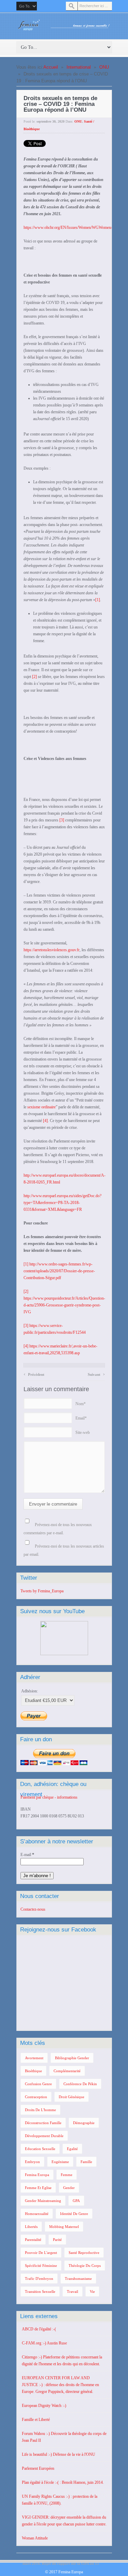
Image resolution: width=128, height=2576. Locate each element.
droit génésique (72, 2097)
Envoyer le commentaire (53, 1504)
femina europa (37, 2175)
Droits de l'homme (40, 2110)
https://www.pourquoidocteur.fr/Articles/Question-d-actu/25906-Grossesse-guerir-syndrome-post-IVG (64, 1305)
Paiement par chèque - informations (49, 1797)
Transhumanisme (78, 2279)
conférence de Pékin (80, 2084)
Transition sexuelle (40, 2291)
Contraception (36, 2097)
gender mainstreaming (43, 2201)
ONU (104, 67)
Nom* (81, 1404)
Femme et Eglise (38, 2188)
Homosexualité (37, 2214)
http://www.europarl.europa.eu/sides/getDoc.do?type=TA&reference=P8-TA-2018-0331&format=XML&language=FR (62, 1203)
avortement (34, 2058)
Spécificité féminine (41, 2266)
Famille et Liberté (36, 2420)
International (79, 67)
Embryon (32, 2162)
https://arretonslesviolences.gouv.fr (52, 950)
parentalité (33, 2240)
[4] (45, 1121)
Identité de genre (74, 2214)
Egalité (72, 2149)
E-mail (27, 1855)
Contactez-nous (33, 1909)
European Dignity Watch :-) (44, 2406)
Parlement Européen (38, 2468)
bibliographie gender (72, 2058)
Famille (86, 2162)
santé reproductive (84, 2253)
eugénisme (60, 2162)
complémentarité (67, 2071)
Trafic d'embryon (39, 2279)
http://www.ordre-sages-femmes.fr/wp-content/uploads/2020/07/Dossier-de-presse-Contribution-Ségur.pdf (59, 1271)
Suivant (96, 1374)
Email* (81, 1418)
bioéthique (33, 2071)
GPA (76, 2201)
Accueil (51, 67)
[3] (62, 820)
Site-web (83, 1432)
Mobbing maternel (64, 2227)
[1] (98, 600)
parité (57, 2240)
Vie (92, 2291)
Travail (73, 2291)
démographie (84, 2123)
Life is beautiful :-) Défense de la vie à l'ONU (59, 2454)
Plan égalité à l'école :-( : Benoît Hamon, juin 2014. (63, 2482)
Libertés (31, 2227)
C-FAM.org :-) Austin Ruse (44, 2343)
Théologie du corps (85, 2266)
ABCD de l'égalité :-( (39, 2329)
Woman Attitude (35, 2538)
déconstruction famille (43, 2123)
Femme (67, 2175)
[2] (34, 677)
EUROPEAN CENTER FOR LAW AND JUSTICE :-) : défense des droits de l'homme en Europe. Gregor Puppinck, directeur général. (60, 2385)
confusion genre (38, 2084)
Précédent (34, 1374)
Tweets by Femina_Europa (42, 1591)
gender (69, 2188)
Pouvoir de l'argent (41, 2253)
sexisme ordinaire (41, 1107)
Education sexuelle (40, 2149)
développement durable (44, 2136)
